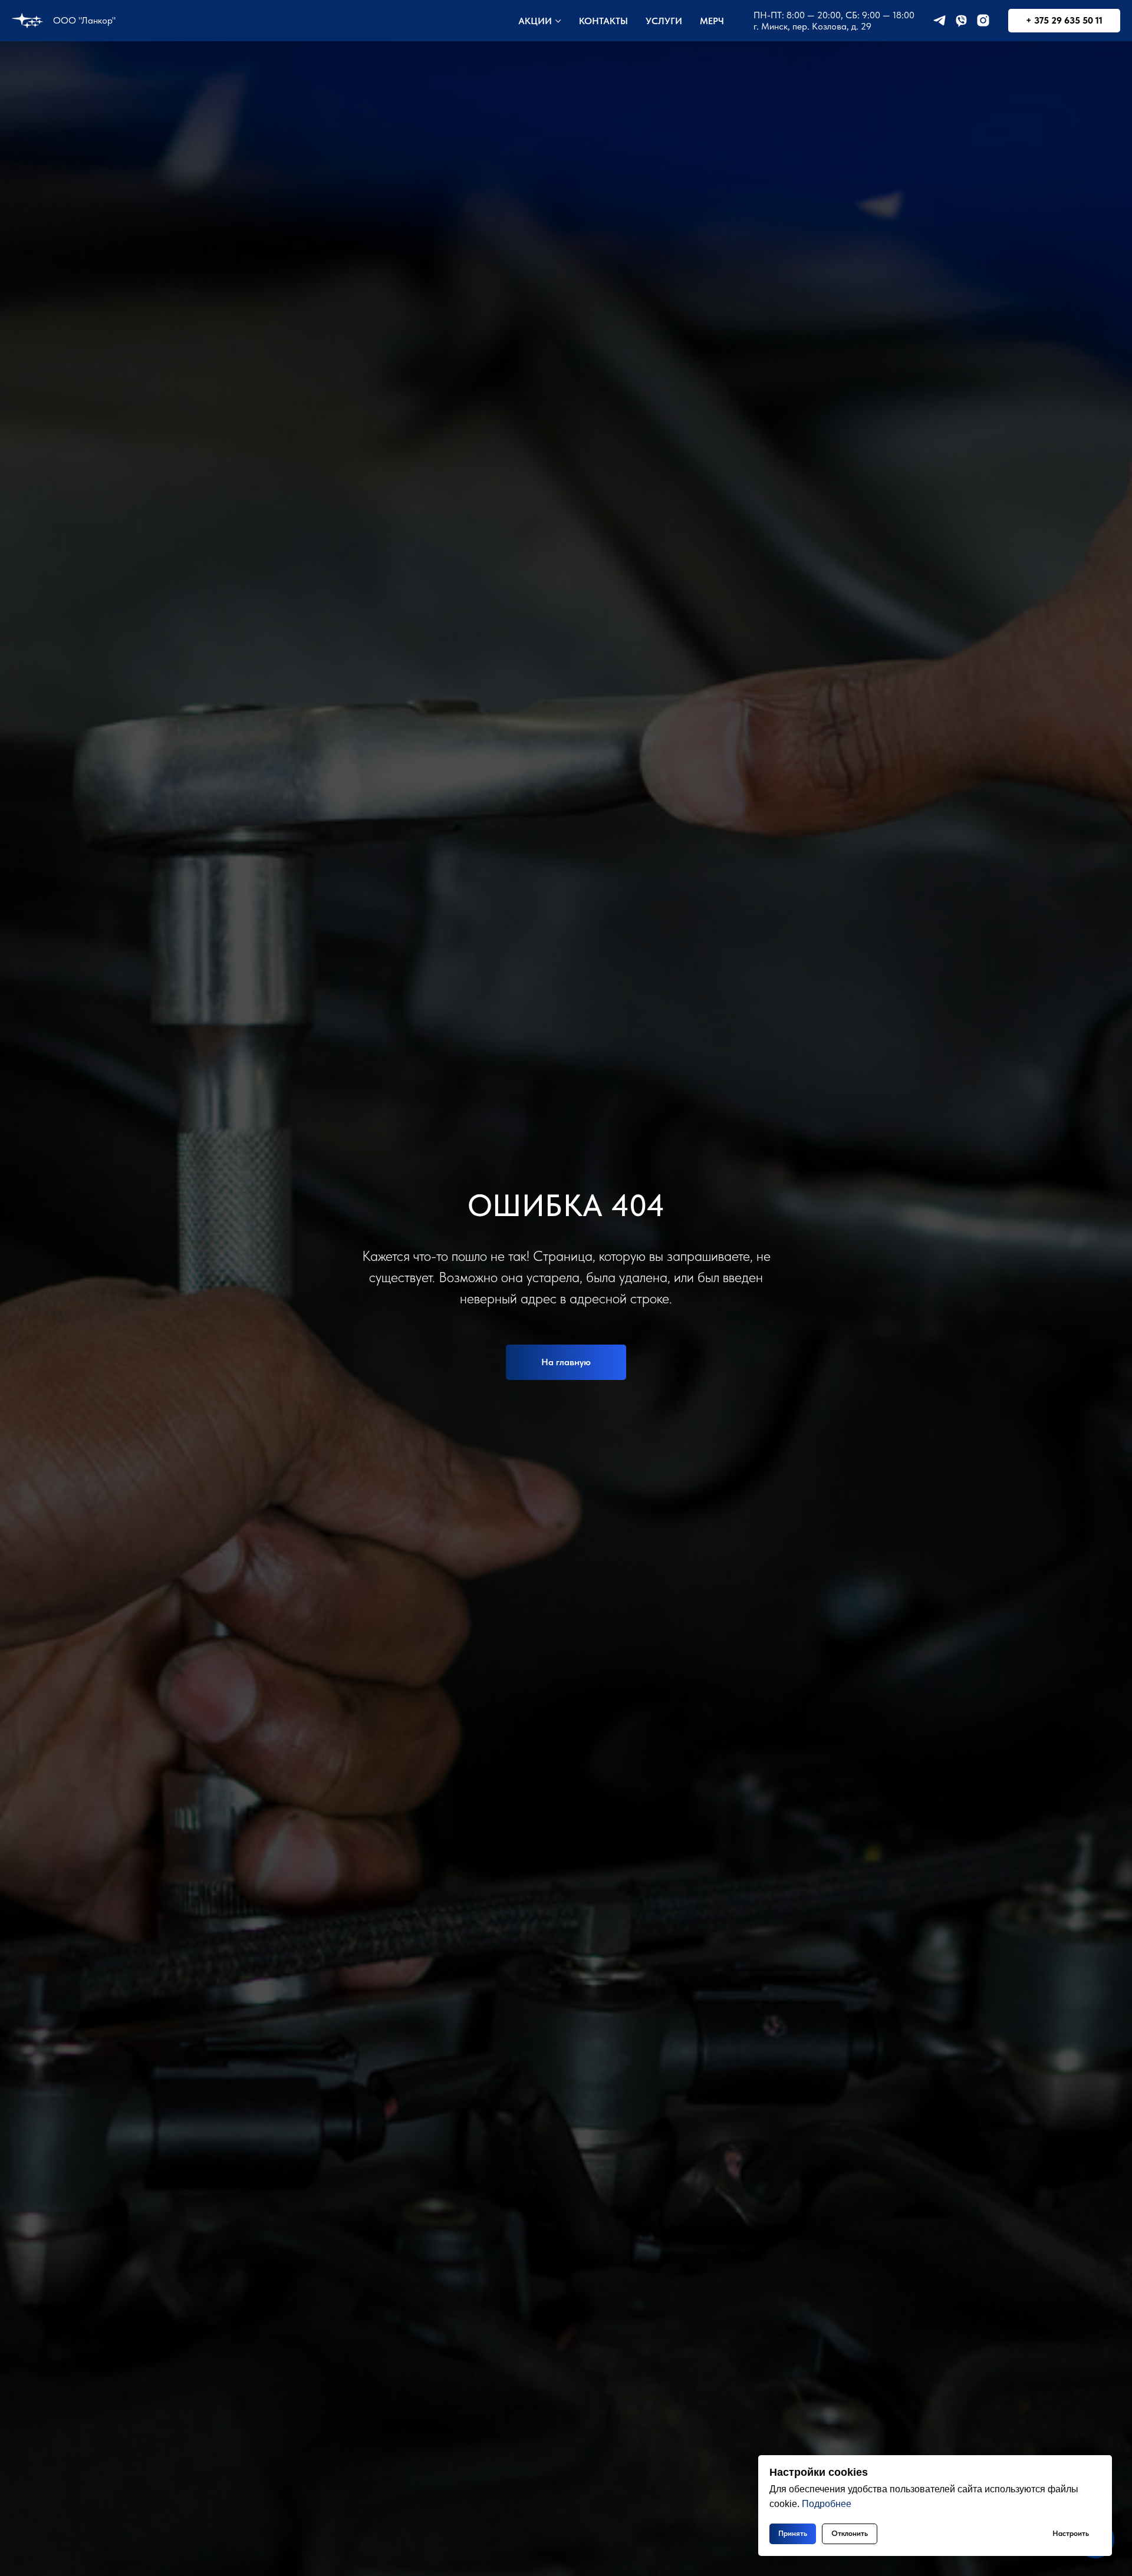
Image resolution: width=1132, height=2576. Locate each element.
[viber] (961, 20)
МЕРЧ (712, 21)
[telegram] (940, 20)
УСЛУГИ (664, 21)
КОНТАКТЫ (603, 21)
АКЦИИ (535, 21)
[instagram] (983, 20)
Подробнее (827, 2504)
